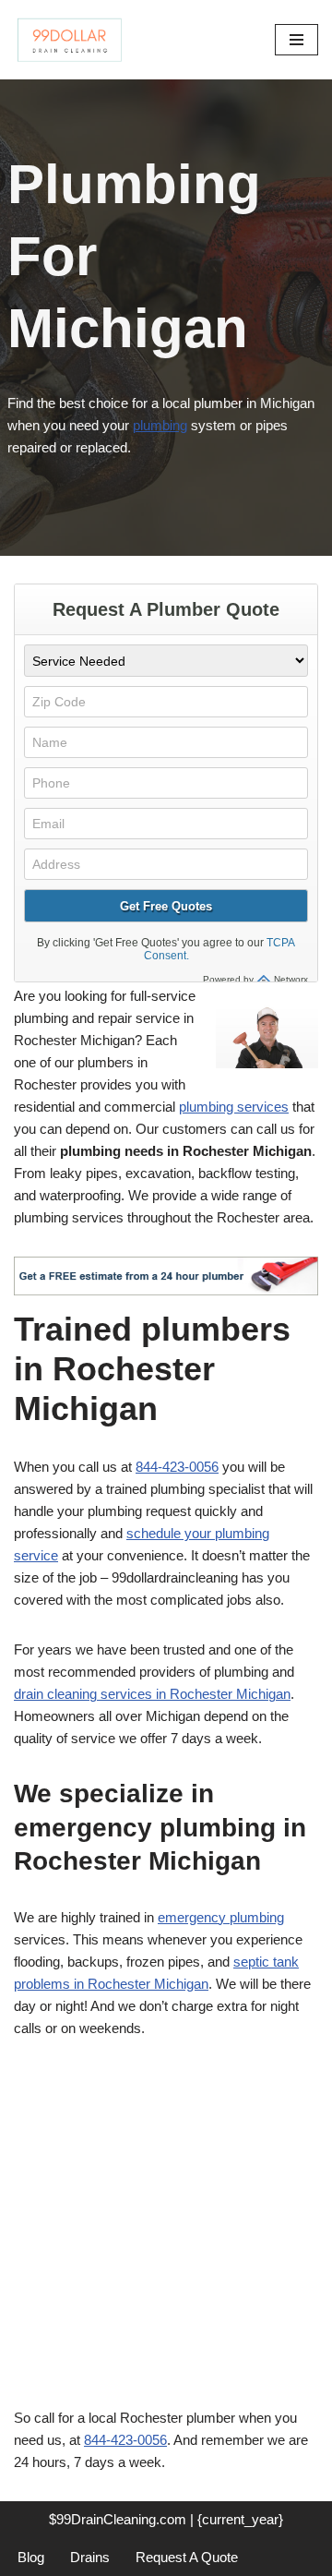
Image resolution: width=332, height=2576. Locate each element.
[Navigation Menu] (296, 40)
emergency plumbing (221, 1917)
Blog (31, 2557)
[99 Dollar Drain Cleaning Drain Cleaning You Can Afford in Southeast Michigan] (69, 40)
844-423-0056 (177, 1467)
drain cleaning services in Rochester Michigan (152, 1694)
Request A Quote (187, 2557)
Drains (90, 2557)
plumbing (160, 425)
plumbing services (234, 1107)
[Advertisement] (166, 2233)
